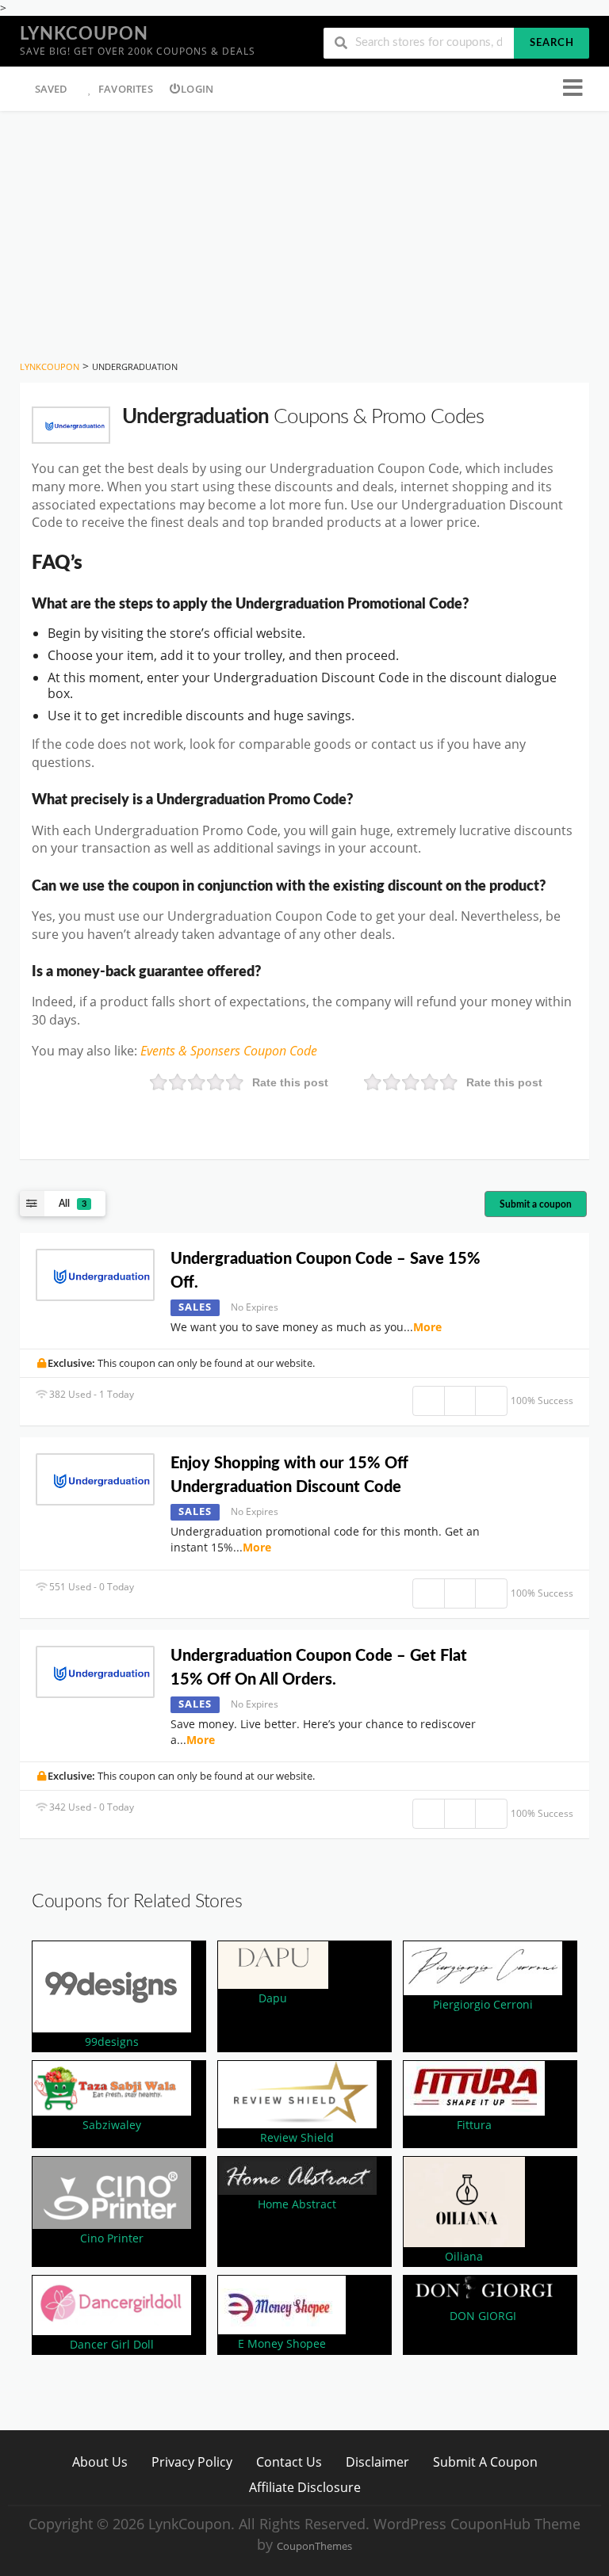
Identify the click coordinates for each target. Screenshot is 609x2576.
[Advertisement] (304, 230)
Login (197, 89)
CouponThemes (314, 2546)
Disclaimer (377, 2462)
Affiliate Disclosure (305, 2487)
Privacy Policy (192, 2462)
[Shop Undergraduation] (71, 425)
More (427, 1327)
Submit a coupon (536, 1204)
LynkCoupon (84, 34)
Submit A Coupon (485, 2462)
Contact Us (289, 2462)
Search (552, 43)
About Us (100, 2462)
